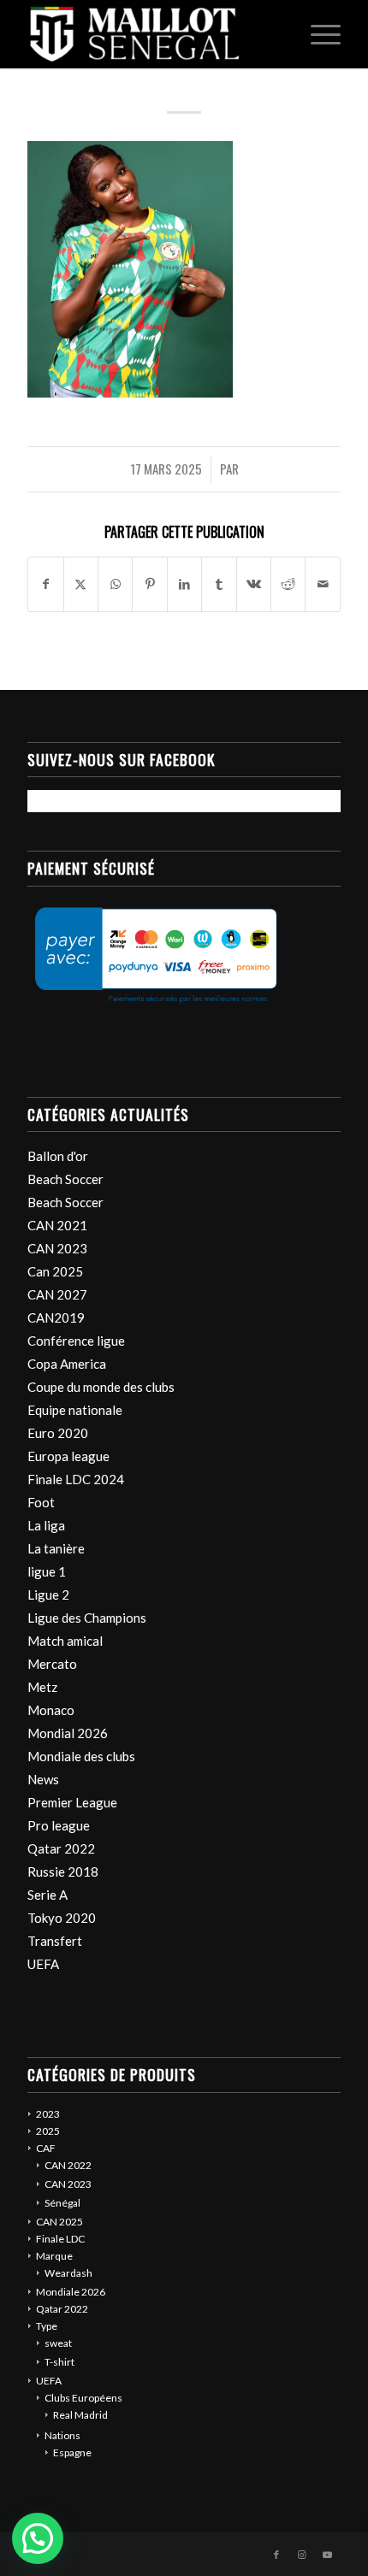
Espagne (72, 2452)
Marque (54, 2256)
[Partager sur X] (81, 584)
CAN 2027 (57, 1294)
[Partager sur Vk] (254, 584)
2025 (48, 2131)
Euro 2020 (58, 1433)
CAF (46, 2148)
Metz (42, 1687)
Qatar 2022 (61, 1848)
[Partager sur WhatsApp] (115, 584)
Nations (62, 2435)
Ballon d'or (58, 1156)
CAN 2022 (68, 2165)
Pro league (59, 1825)
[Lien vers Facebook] (276, 2555)
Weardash (68, 2273)
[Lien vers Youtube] (328, 2555)
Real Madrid (80, 2415)
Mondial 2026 (68, 1733)
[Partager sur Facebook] (45, 584)
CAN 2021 (57, 1225)
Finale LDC (60, 2239)
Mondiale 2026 (71, 2292)
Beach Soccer (65, 1179)
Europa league (68, 1456)
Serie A (47, 1895)
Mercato (52, 1664)
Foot (41, 1502)
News (43, 1779)
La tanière (56, 1548)
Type (47, 2326)
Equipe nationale (75, 1410)
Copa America (67, 1364)
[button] (38, 2538)
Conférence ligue (76, 1341)
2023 (48, 2114)
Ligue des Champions (87, 1618)
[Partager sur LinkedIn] (184, 584)
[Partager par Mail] (323, 584)
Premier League (72, 1802)
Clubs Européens (83, 2398)
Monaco (51, 1710)
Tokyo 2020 (62, 1918)
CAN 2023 (57, 1248)
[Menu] (317, 34)
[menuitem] (317, 34)
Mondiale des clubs (81, 1756)
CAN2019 (56, 1317)
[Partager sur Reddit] (288, 584)
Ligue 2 (48, 1595)
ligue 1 (47, 1571)
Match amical (65, 1641)
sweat (58, 2343)
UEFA (43, 1964)
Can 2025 (55, 1271)
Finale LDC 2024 (76, 1479)
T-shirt (59, 2362)
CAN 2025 (59, 2222)
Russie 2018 (63, 1872)
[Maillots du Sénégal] (152, 34)
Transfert (55, 1941)
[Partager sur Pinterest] (149, 584)
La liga (46, 1525)
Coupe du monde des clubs (101, 1387)
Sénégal (62, 2203)
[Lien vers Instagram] (302, 2555)
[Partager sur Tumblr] (219, 584)
